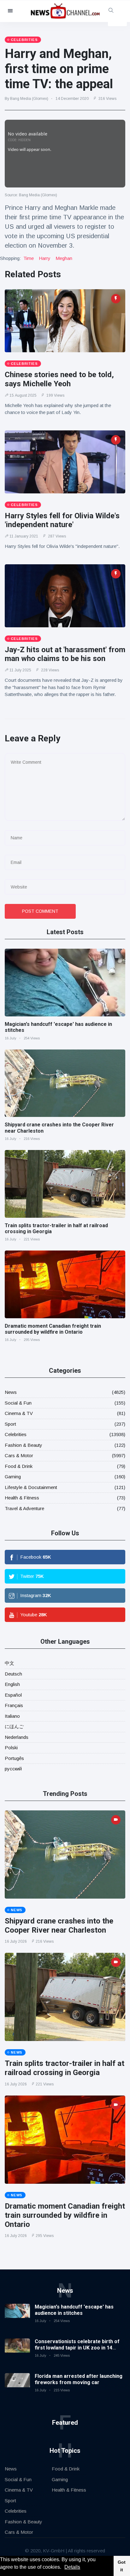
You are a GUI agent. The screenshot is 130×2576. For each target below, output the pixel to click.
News (11, 1392)
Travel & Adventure (24, 1508)
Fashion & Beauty (24, 1445)
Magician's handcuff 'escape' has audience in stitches (74, 2310)
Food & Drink (19, 1466)
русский (13, 1769)
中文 (9, 1663)
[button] (63, 2568)
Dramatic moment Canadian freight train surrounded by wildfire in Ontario (53, 1329)
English (12, 1684)
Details (72, 2567)
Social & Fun (18, 1403)
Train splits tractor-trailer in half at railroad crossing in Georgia (65, 2068)
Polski (11, 1748)
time (29, 258)
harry (45, 258)
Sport (10, 1424)
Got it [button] (122, 2566)
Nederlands (17, 1737)
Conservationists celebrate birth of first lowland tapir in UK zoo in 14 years (77, 2347)
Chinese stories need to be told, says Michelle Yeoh (59, 379)
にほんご (14, 1726)
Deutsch (13, 1674)
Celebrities (16, 1434)
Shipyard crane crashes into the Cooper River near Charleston (59, 1926)
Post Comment (40, 911)
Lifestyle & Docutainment (31, 1487)
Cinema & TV (19, 1413)
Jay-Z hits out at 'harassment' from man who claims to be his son (65, 654)
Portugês (14, 1758)
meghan (64, 258)
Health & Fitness (22, 1498)
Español (13, 1695)
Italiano (12, 1716)
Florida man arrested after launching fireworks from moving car (79, 2379)
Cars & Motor (19, 1455)
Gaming (13, 1477)
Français (14, 1705)
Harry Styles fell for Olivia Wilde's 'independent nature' (62, 520)
